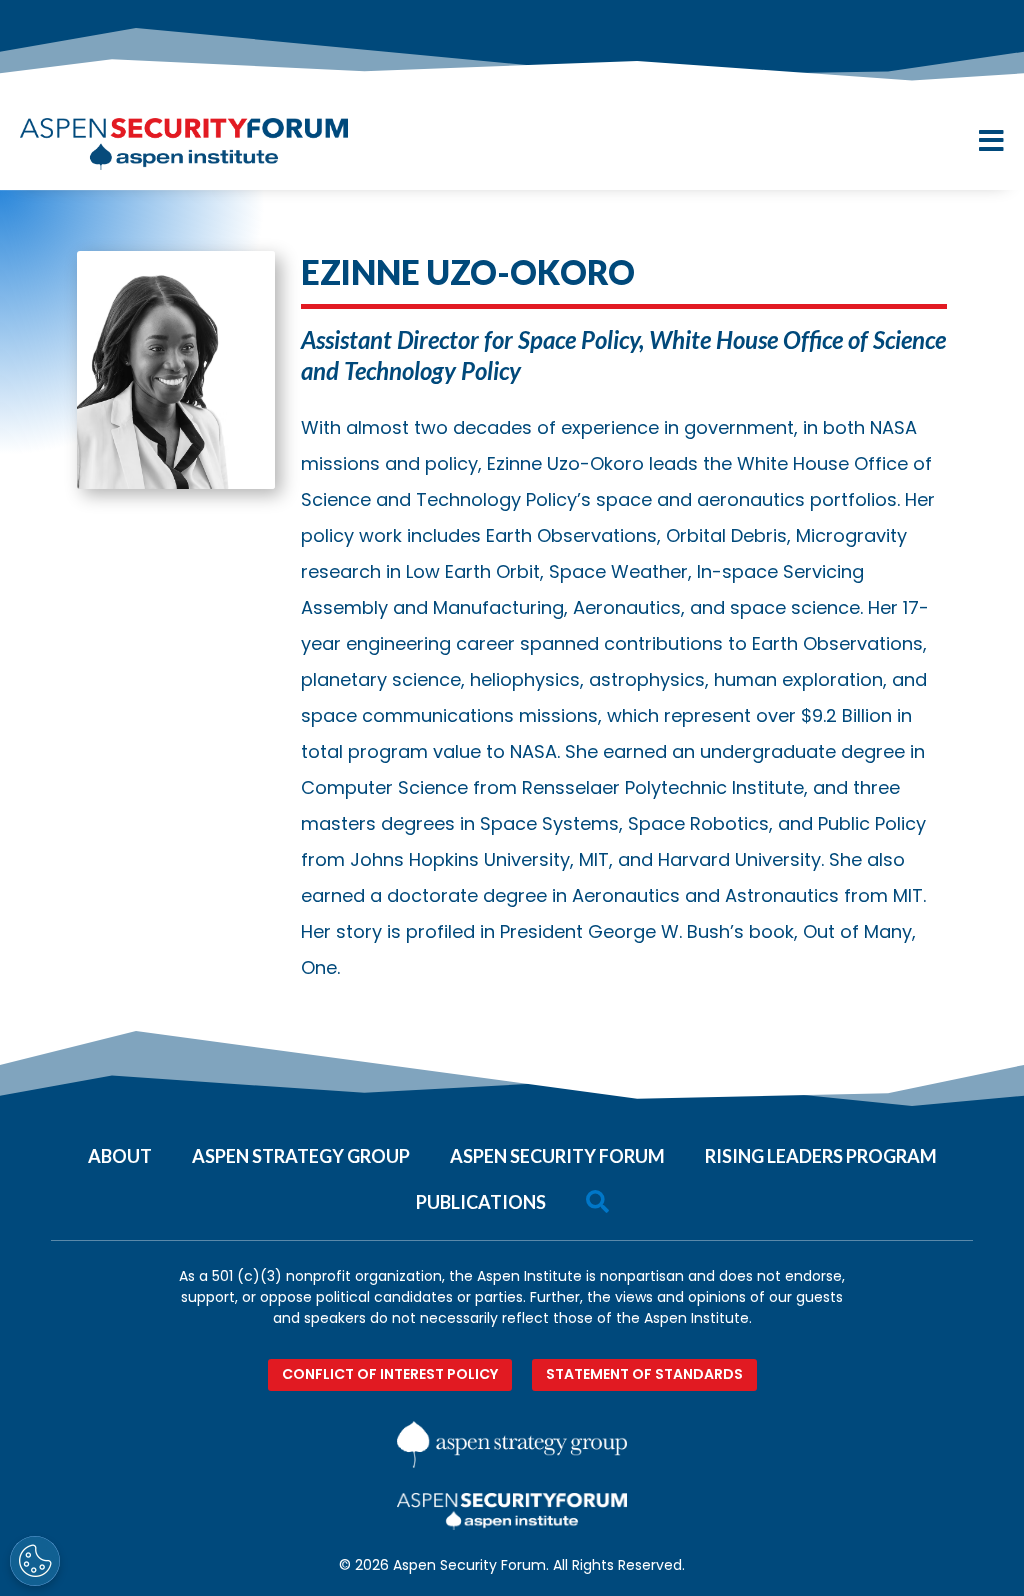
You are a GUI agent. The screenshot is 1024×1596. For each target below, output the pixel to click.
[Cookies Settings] (35, 1561)
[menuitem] (120, 1148)
